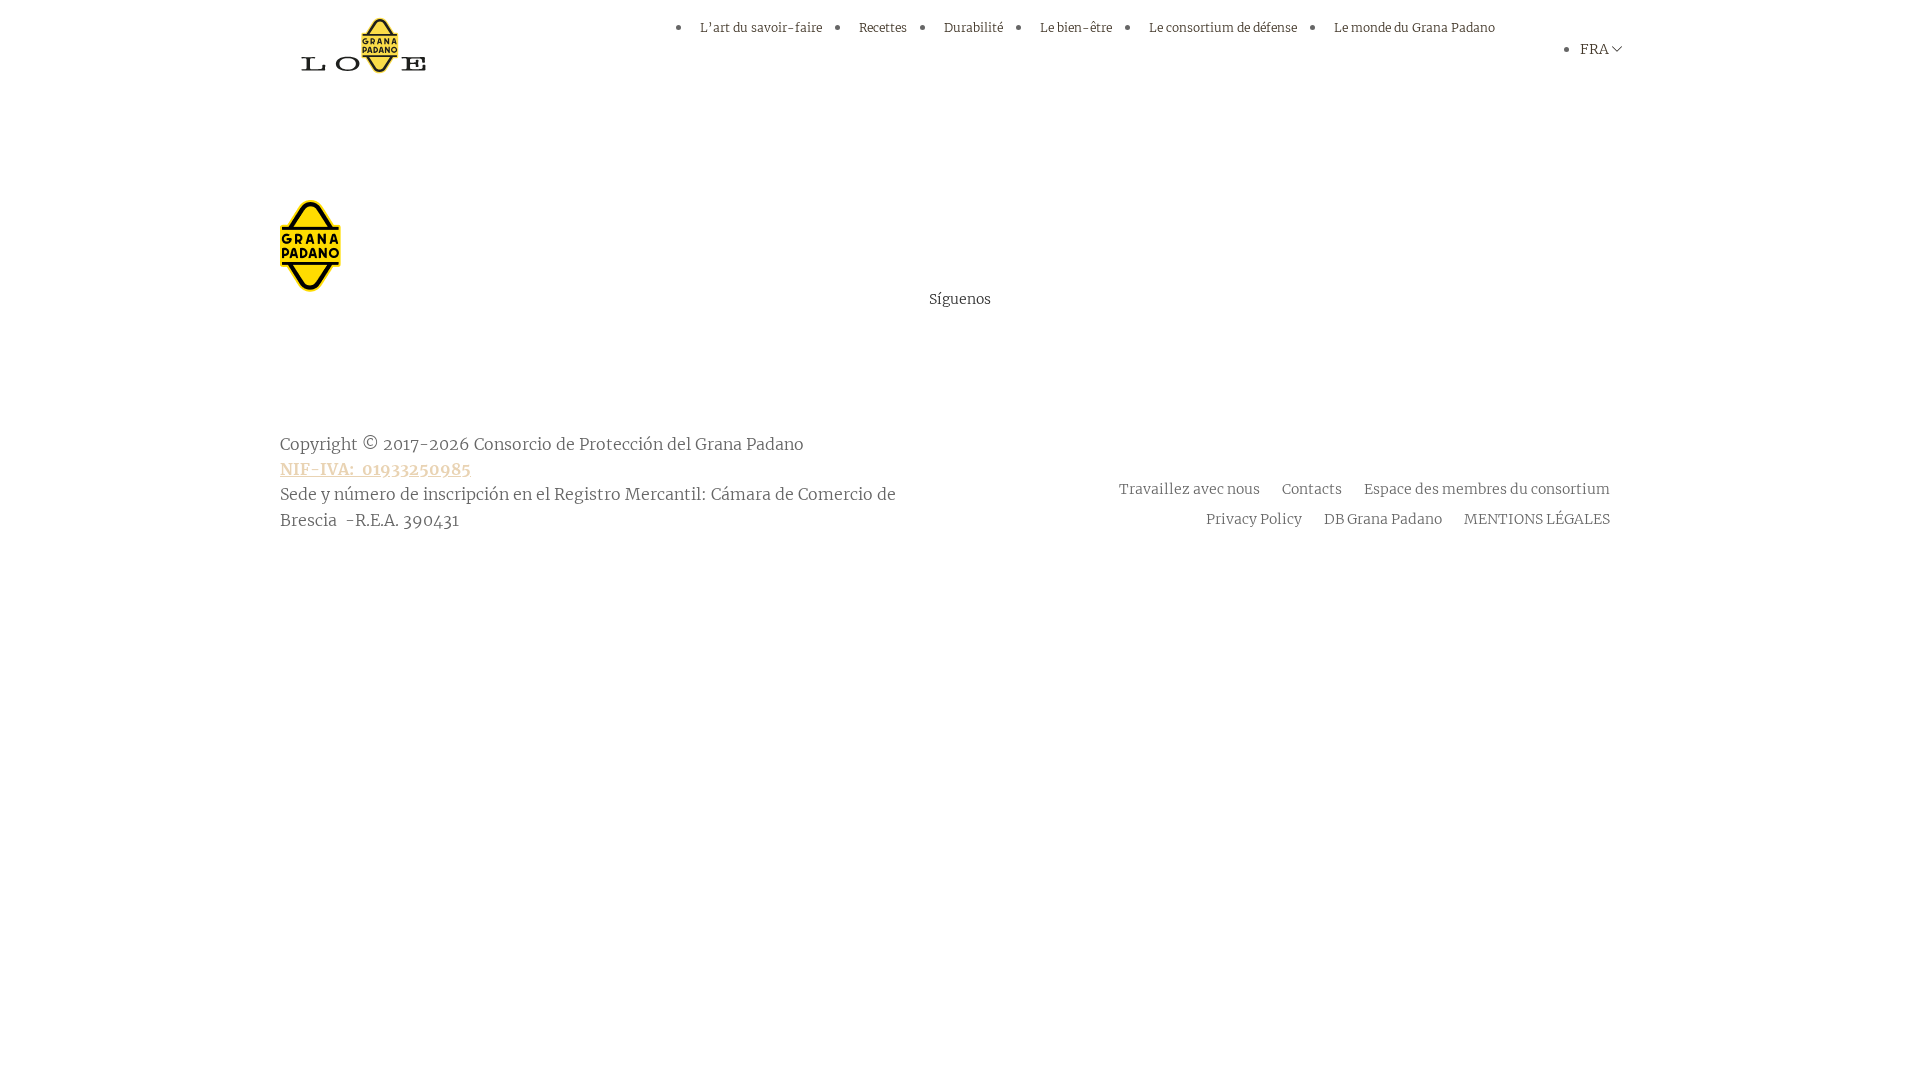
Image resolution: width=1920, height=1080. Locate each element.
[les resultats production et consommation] (960, 587)
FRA (1594, 49)
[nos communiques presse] (960, 222)
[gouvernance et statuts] (960, 778)
